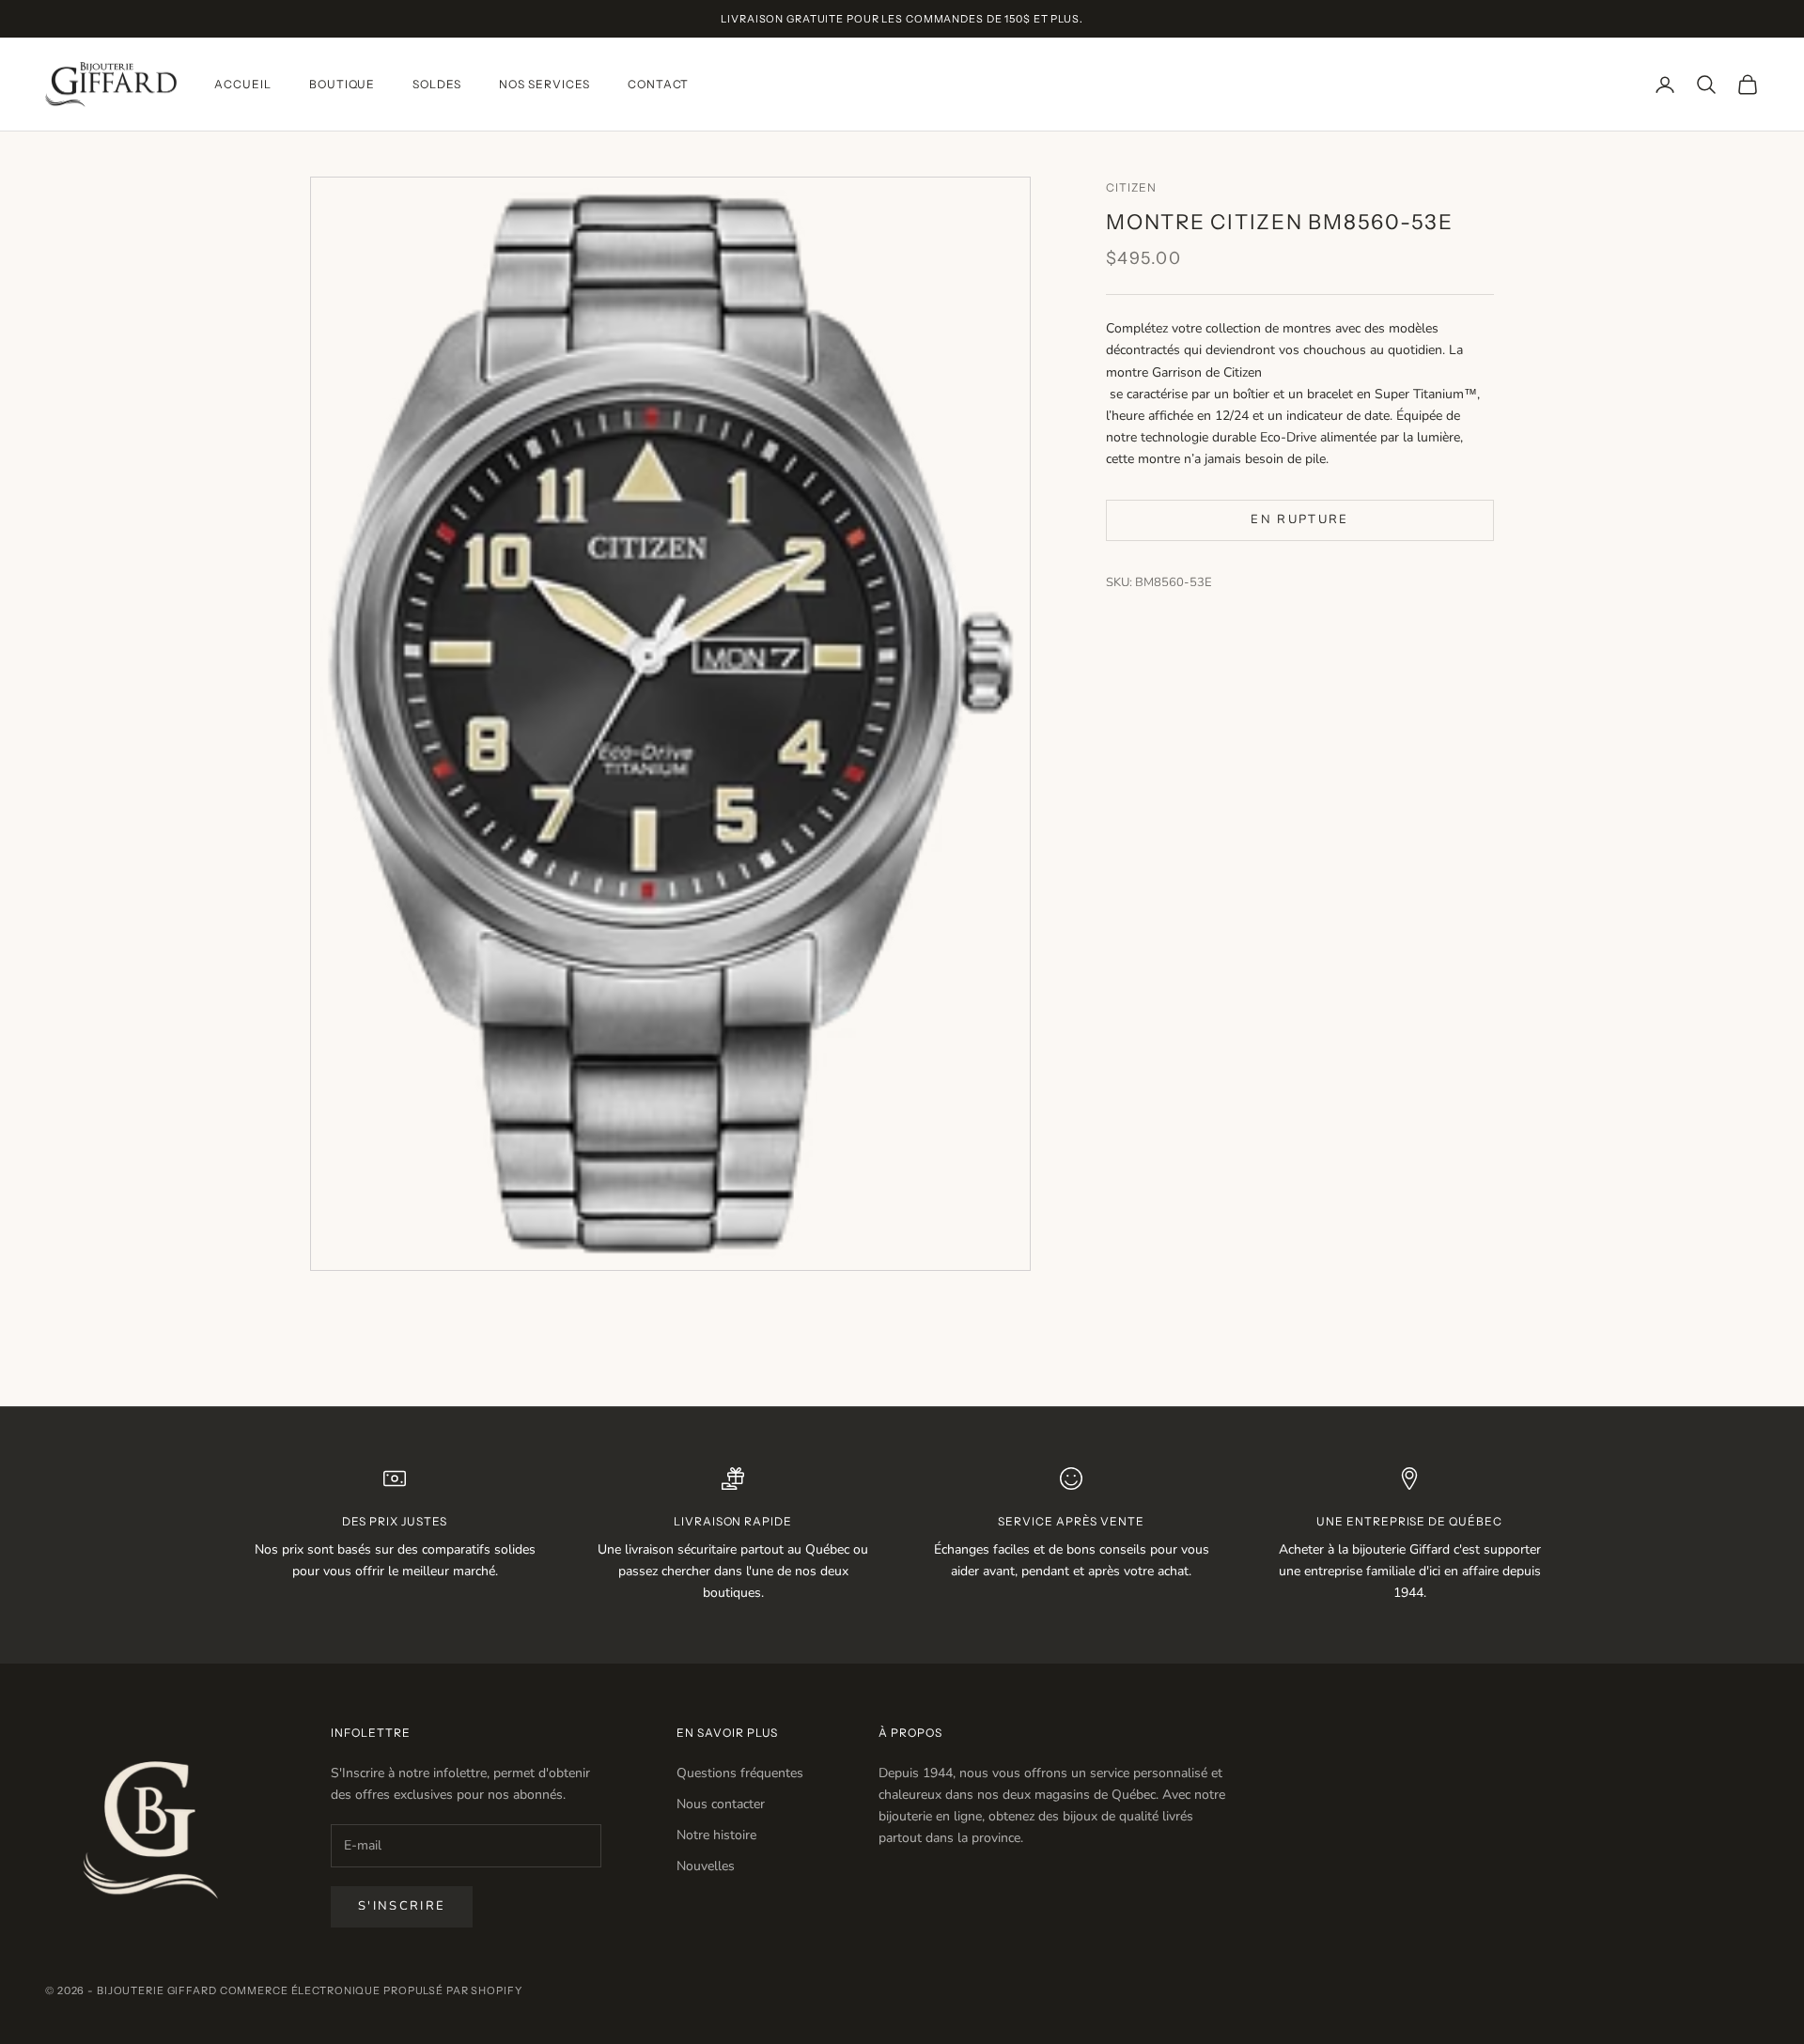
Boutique (342, 84)
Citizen (1131, 187)
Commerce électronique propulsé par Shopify (371, 1990)
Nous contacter (721, 1804)
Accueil (243, 84)
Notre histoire (716, 1835)
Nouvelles (706, 1866)
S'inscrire (402, 1906)
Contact (659, 84)
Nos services (544, 84)
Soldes (437, 84)
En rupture (1299, 519)
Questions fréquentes (740, 1773)
